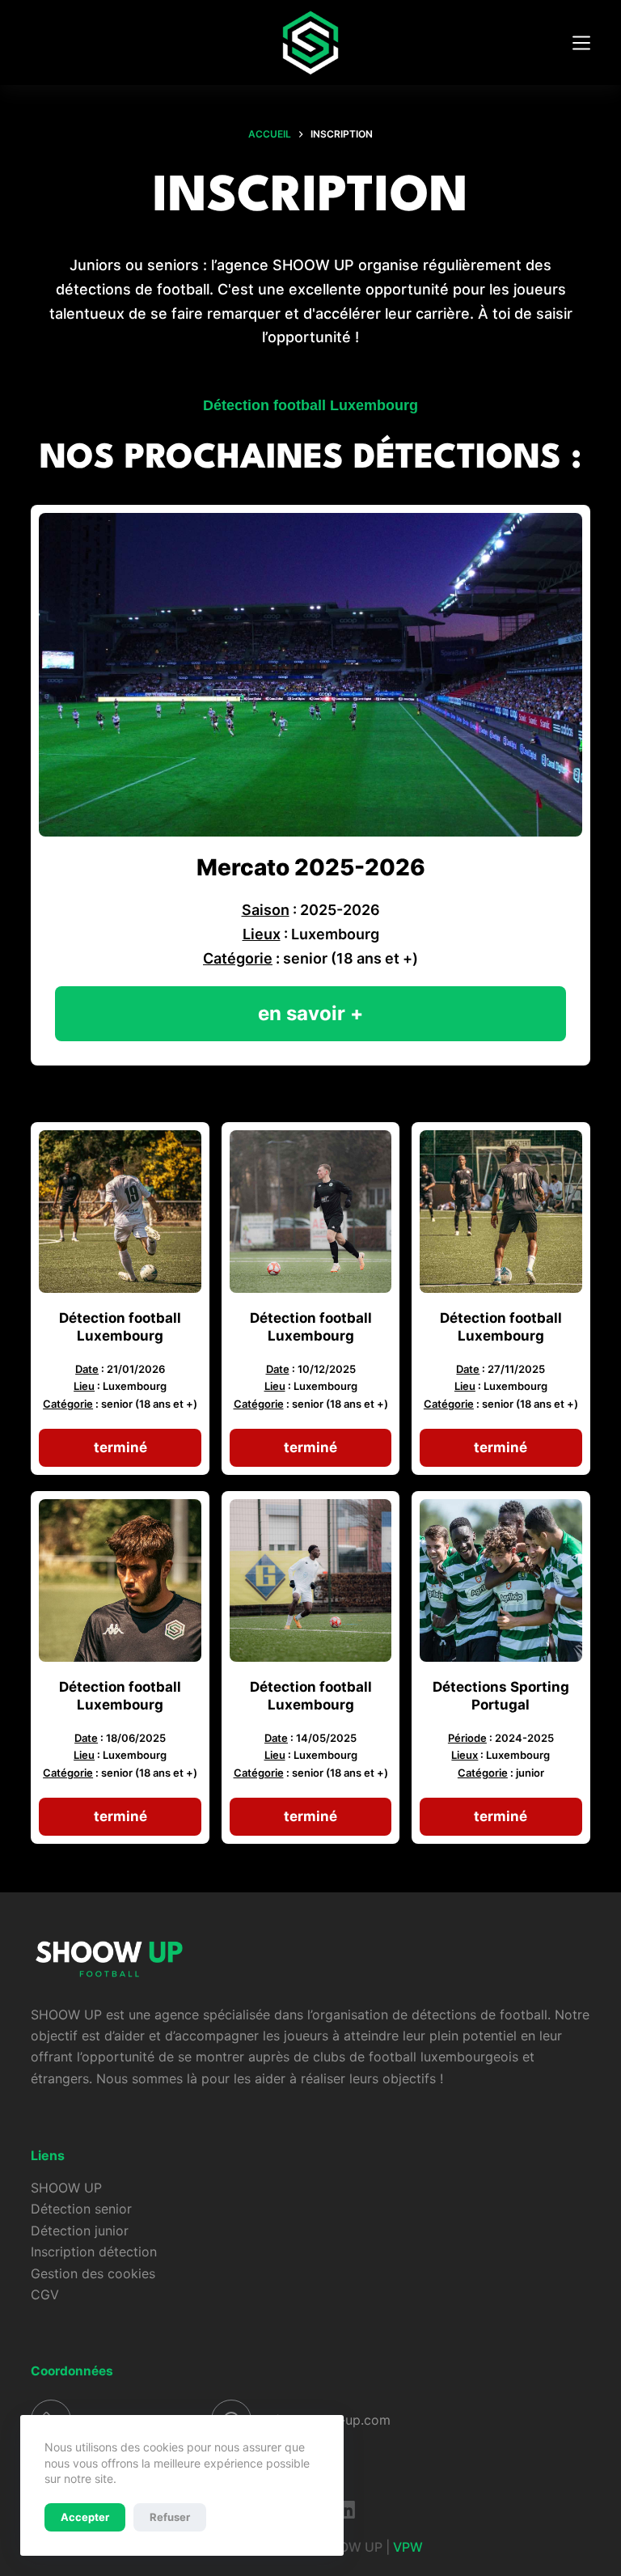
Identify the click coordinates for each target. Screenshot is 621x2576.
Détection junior (80, 2231)
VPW (410, 2547)
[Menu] (581, 43)
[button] (120, 1448)
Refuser (170, 2517)
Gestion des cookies (93, 2273)
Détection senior (81, 2209)
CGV (45, 2294)
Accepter (85, 2517)
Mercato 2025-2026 (311, 867)
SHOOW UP (66, 2188)
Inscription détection (94, 2252)
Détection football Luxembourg (310, 405)
